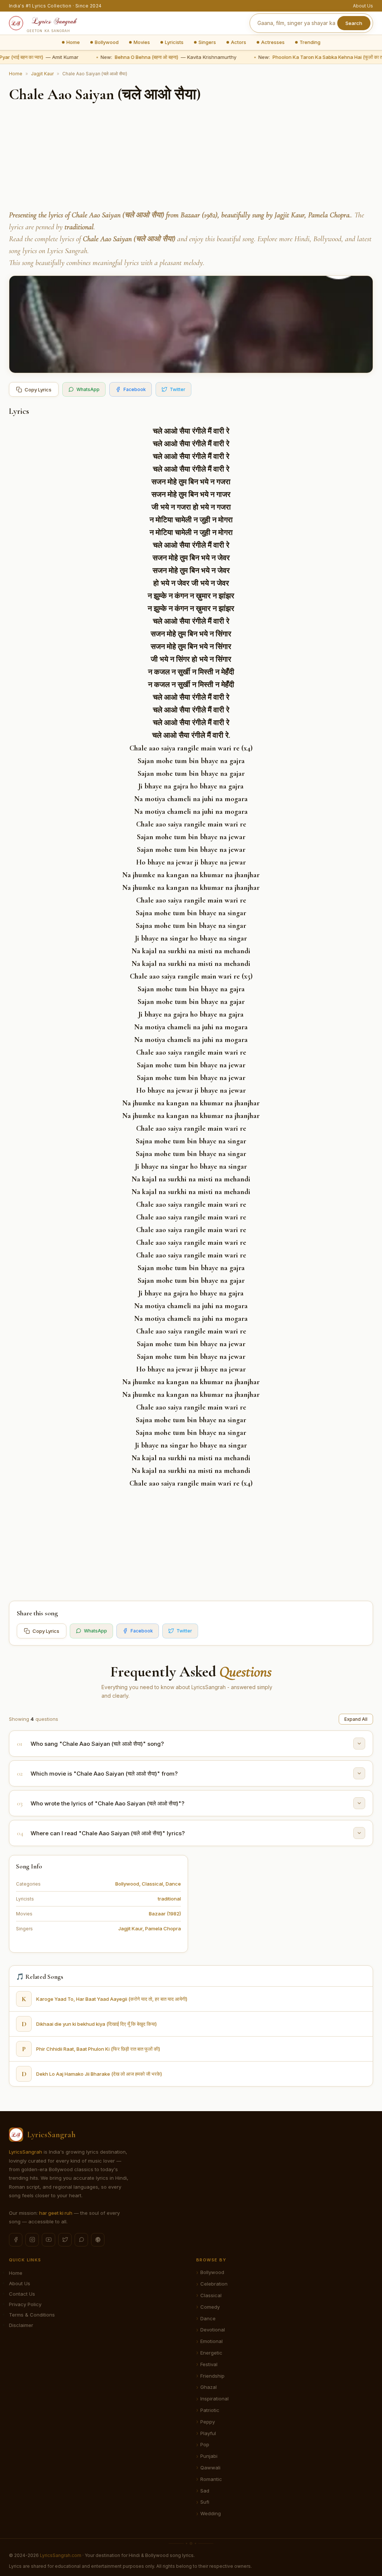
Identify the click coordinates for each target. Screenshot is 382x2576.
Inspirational (215, 2399)
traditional (169, 1899)
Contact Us (22, 2294)
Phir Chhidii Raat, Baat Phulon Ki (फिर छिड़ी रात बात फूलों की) (98, 2049)
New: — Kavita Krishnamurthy (162, 57)
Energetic (211, 2353)
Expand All (356, 1719)
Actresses (273, 42)
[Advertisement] (191, 157)
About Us (363, 6)
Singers (207, 42)
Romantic (211, 2479)
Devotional (213, 2330)
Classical (152, 1884)
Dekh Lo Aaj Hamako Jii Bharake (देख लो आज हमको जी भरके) (99, 2074)
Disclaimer (21, 2325)
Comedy (210, 2307)
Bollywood (107, 42)
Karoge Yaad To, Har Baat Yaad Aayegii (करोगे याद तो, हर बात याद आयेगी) (112, 1999)
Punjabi (209, 2456)
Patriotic (210, 2410)
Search (354, 23)
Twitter (178, 389)
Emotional (212, 2341)
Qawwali (210, 2468)
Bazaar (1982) (165, 1914)
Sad (205, 2491)
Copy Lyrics (38, 390)
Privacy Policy (25, 2304)
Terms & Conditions (32, 2315)
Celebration (214, 2284)
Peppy (208, 2422)
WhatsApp (88, 389)
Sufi (205, 2502)
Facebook (135, 389)
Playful (208, 2433)
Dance (173, 1884)
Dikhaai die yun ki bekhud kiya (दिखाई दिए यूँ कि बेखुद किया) (96, 2024)
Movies (142, 42)
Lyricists (174, 42)
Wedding (211, 2513)
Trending (310, 42)
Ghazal (209, 2387)
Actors (239, 42)
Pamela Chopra (163, 1928)
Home (73, 42)
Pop (205, 2444)
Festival (209, 2364)
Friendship (212, 2376)
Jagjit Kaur (42, 74)
